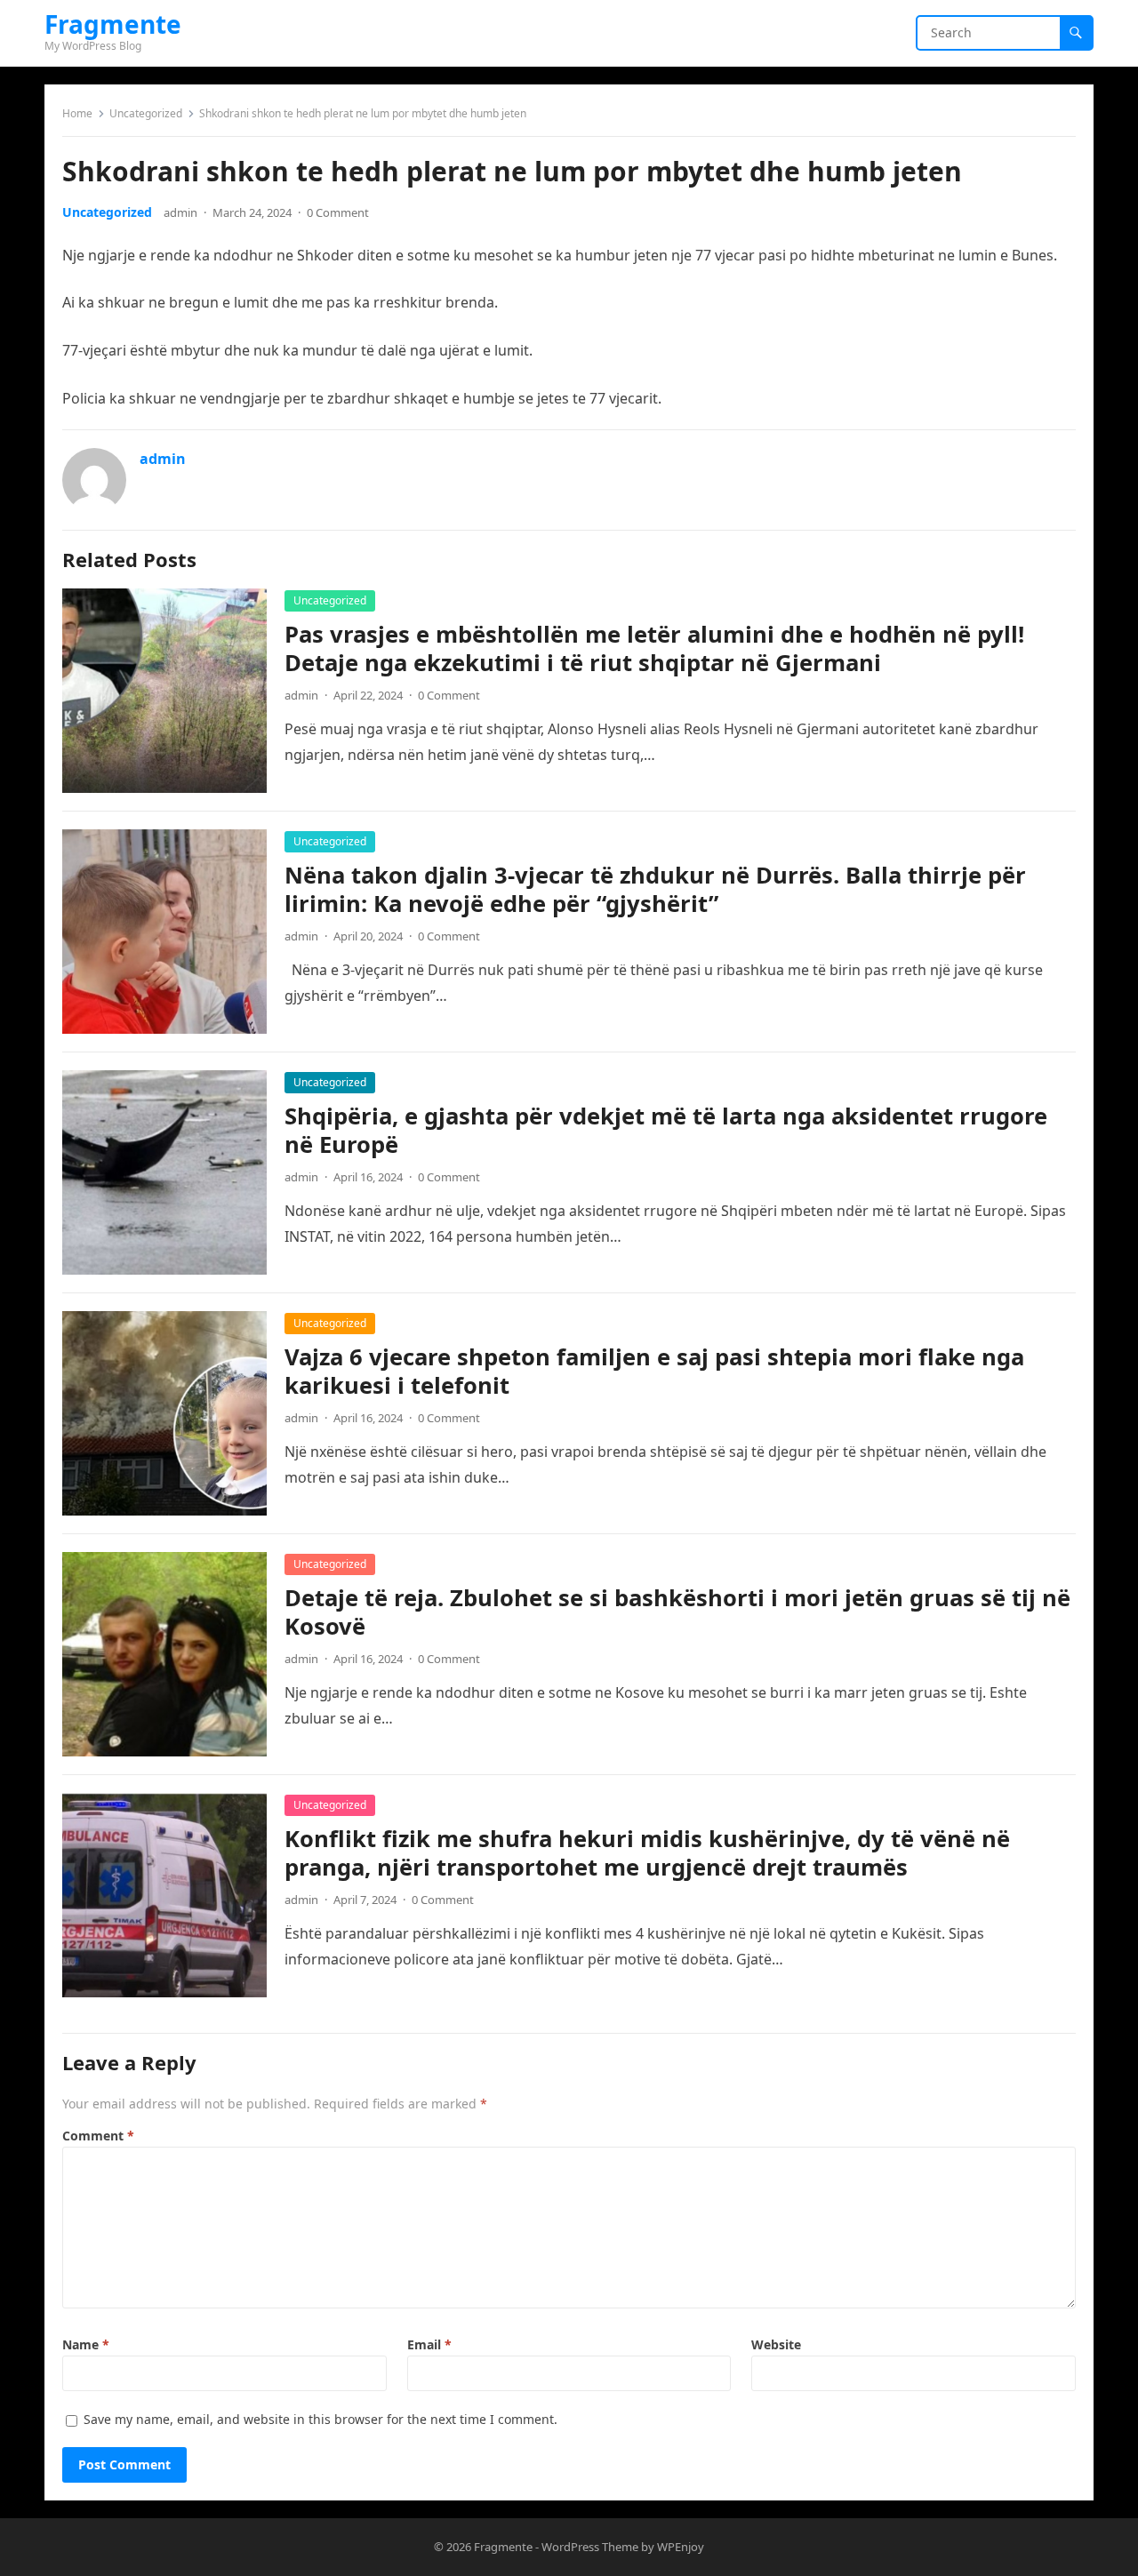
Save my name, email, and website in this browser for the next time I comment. (321, 2419)
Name (86, 2344)
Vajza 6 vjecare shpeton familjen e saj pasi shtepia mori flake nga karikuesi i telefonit (654, 1371)
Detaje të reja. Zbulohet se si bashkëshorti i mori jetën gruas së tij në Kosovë (677, 1612)
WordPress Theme (590, 2547)
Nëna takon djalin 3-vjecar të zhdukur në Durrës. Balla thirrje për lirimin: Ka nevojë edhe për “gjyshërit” (655, 889)
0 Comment (338, 212)
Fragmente (113, 24)
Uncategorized (146, 113)
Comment (98, 2136)
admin (180, 212)
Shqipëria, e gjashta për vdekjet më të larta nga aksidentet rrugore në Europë (666, 1130)
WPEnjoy (681, 2547)
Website (776, 2344)
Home (77, 113)
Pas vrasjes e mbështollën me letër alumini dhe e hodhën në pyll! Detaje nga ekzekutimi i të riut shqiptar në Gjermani (654, 648)
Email (429, 2344)
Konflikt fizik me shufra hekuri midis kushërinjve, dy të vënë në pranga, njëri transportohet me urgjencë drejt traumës (647, 1853)
